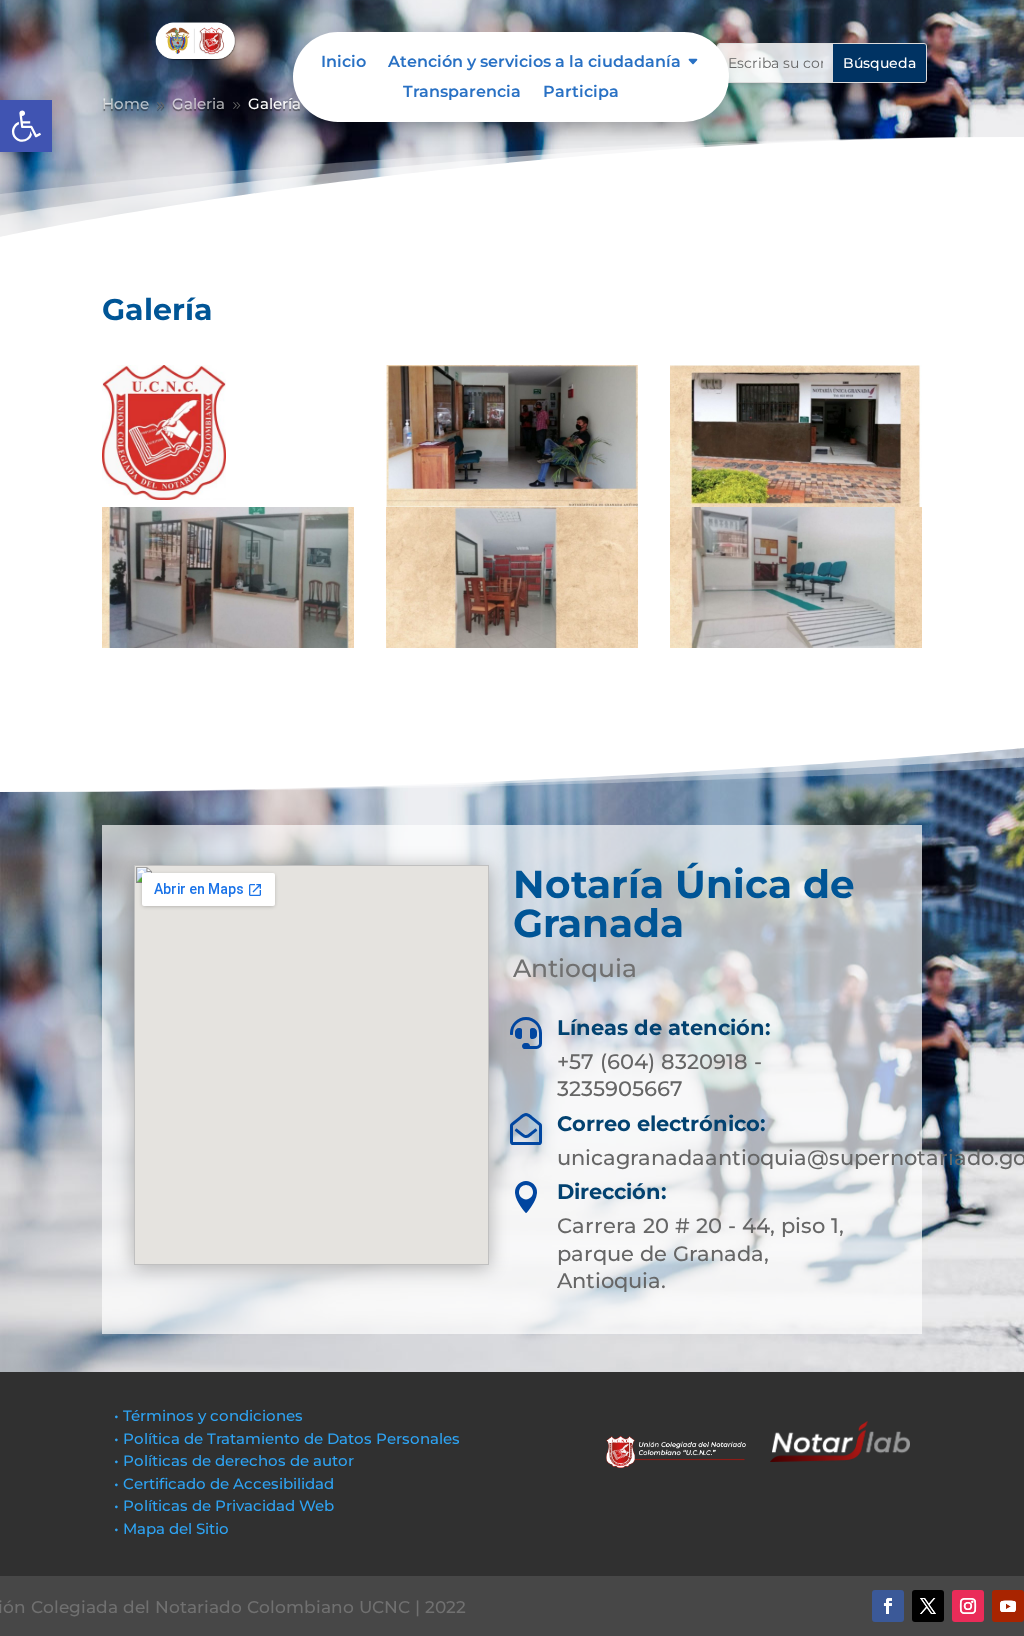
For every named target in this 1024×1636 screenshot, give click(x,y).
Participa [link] (581, 93)
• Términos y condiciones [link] (208, 1415)
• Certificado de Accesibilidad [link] (224, 1483)
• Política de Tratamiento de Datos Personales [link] (287, 1438)
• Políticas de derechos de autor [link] (234, 1460)
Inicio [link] (343, 63)
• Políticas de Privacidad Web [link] (224, 1505)
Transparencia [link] (462, 93)
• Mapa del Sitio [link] (173, 1528)
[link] (26, 126)
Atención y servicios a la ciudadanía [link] (534, 63)
